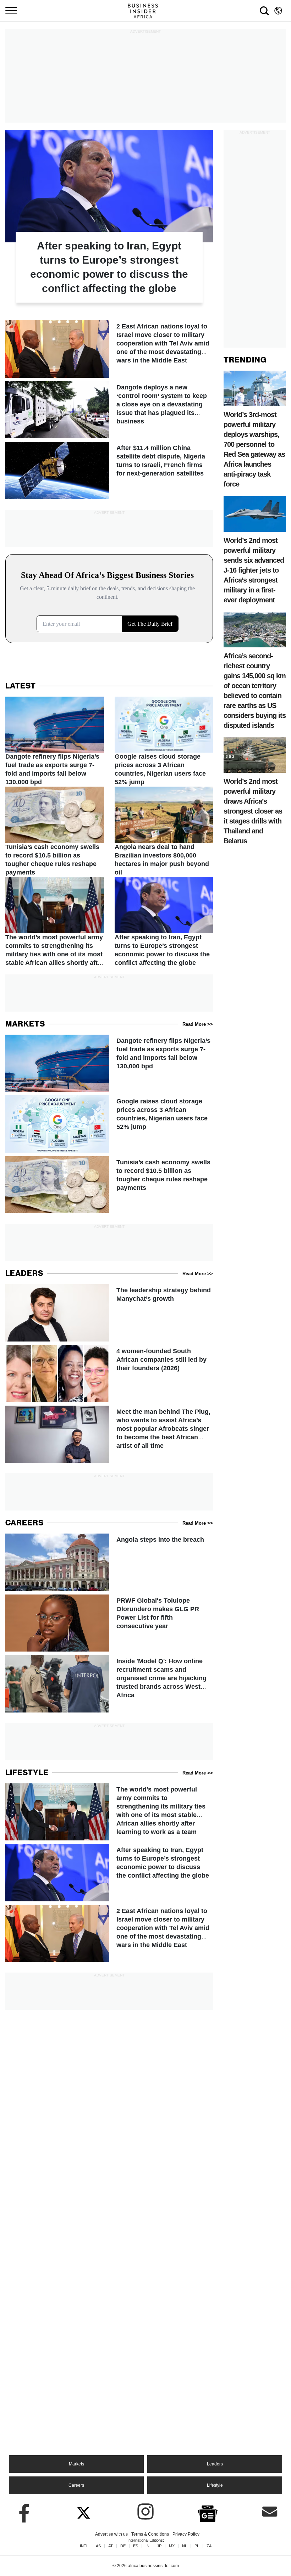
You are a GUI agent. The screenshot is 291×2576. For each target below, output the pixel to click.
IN (147, 2546)
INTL (84, 2546)
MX (172, 2546)
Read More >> (198, 1024)
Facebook (21, 2512)
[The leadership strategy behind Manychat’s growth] (109, 1313)
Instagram (145, 2512)
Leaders (215, 2464)
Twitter (83, 2512)
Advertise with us (111, 2534)
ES (136, 2546)
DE (123, 2546)
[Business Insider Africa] (145, 11)
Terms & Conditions (150, 2534)
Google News (208, 2513)
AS (98, 2546)
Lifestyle (215, 2485)
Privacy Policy (186, 2534)
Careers (76, 2485)
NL (185, 2546)
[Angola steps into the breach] (109, 1562)
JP (159, 2546)
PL (197, 2546)
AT (111, 2546)
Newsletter (270, 2512)
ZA (209, 2546)
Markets (76, 2464)
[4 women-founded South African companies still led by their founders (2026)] (109, 1374)
